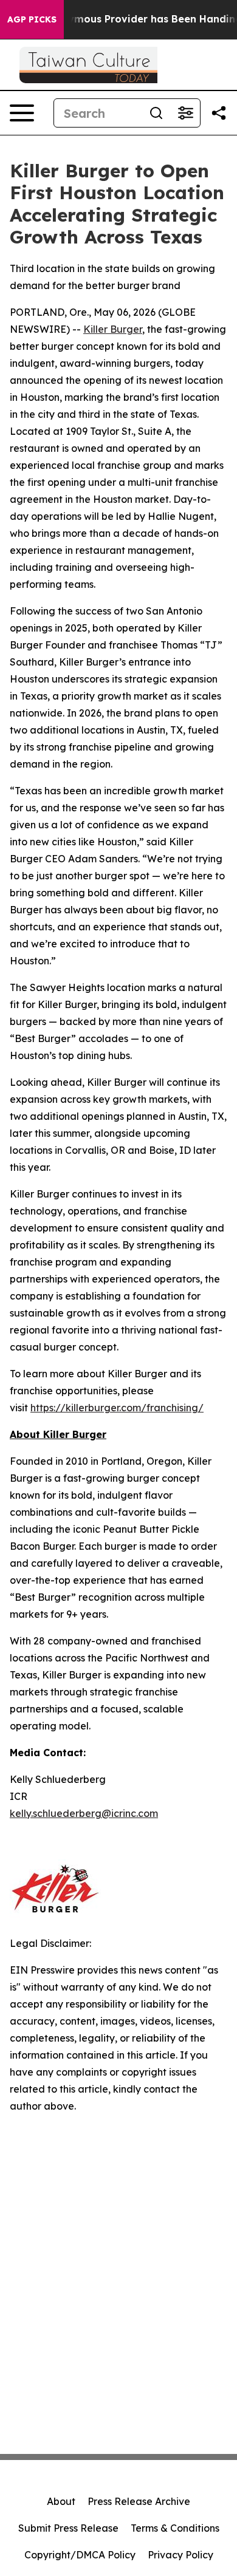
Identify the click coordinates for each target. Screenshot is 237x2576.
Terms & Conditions (175, 2528)
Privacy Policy (180, 2555)
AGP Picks (32, 19)
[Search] (156, 113)
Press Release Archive (139, 2501)
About (61, 2501)
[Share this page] (219, 113)
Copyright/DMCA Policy (80, 2555)
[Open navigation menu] (22, 113)
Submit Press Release (68, 2528)
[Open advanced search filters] (185, 113)
